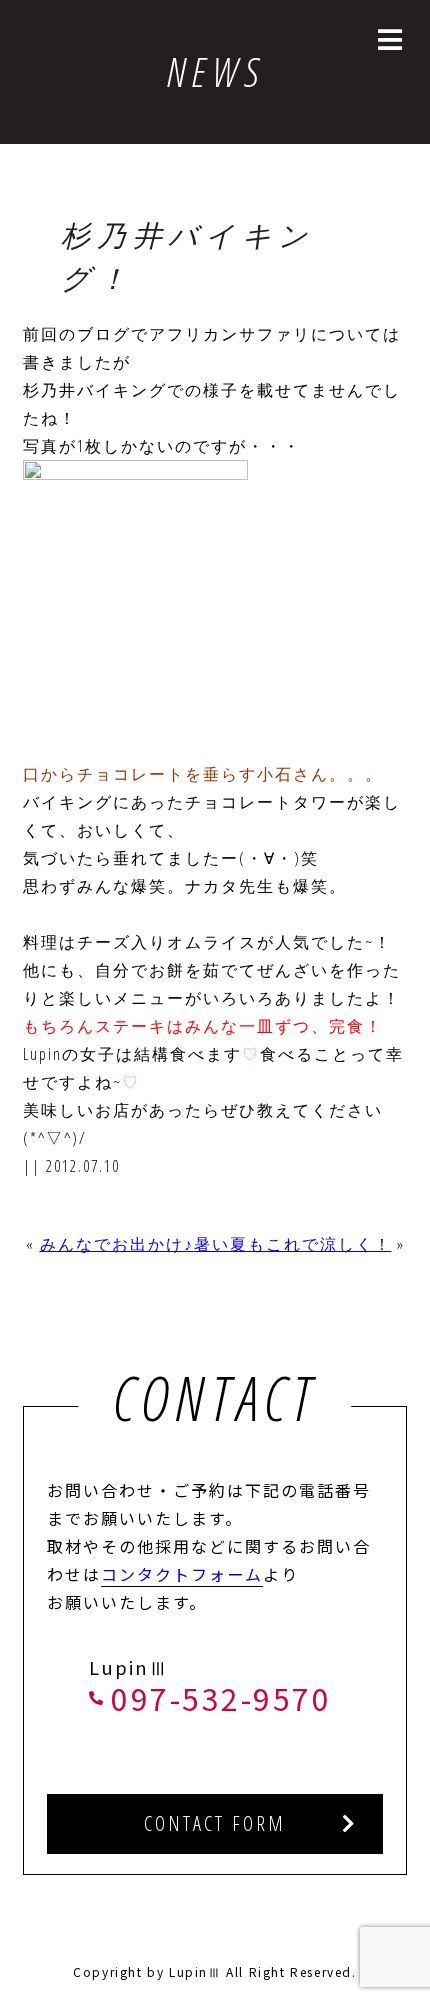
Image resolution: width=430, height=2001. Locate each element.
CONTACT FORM (215, 1823)
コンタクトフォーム (182, 1574)
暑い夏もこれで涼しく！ (293, 1244)
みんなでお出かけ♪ (117, 1244)
